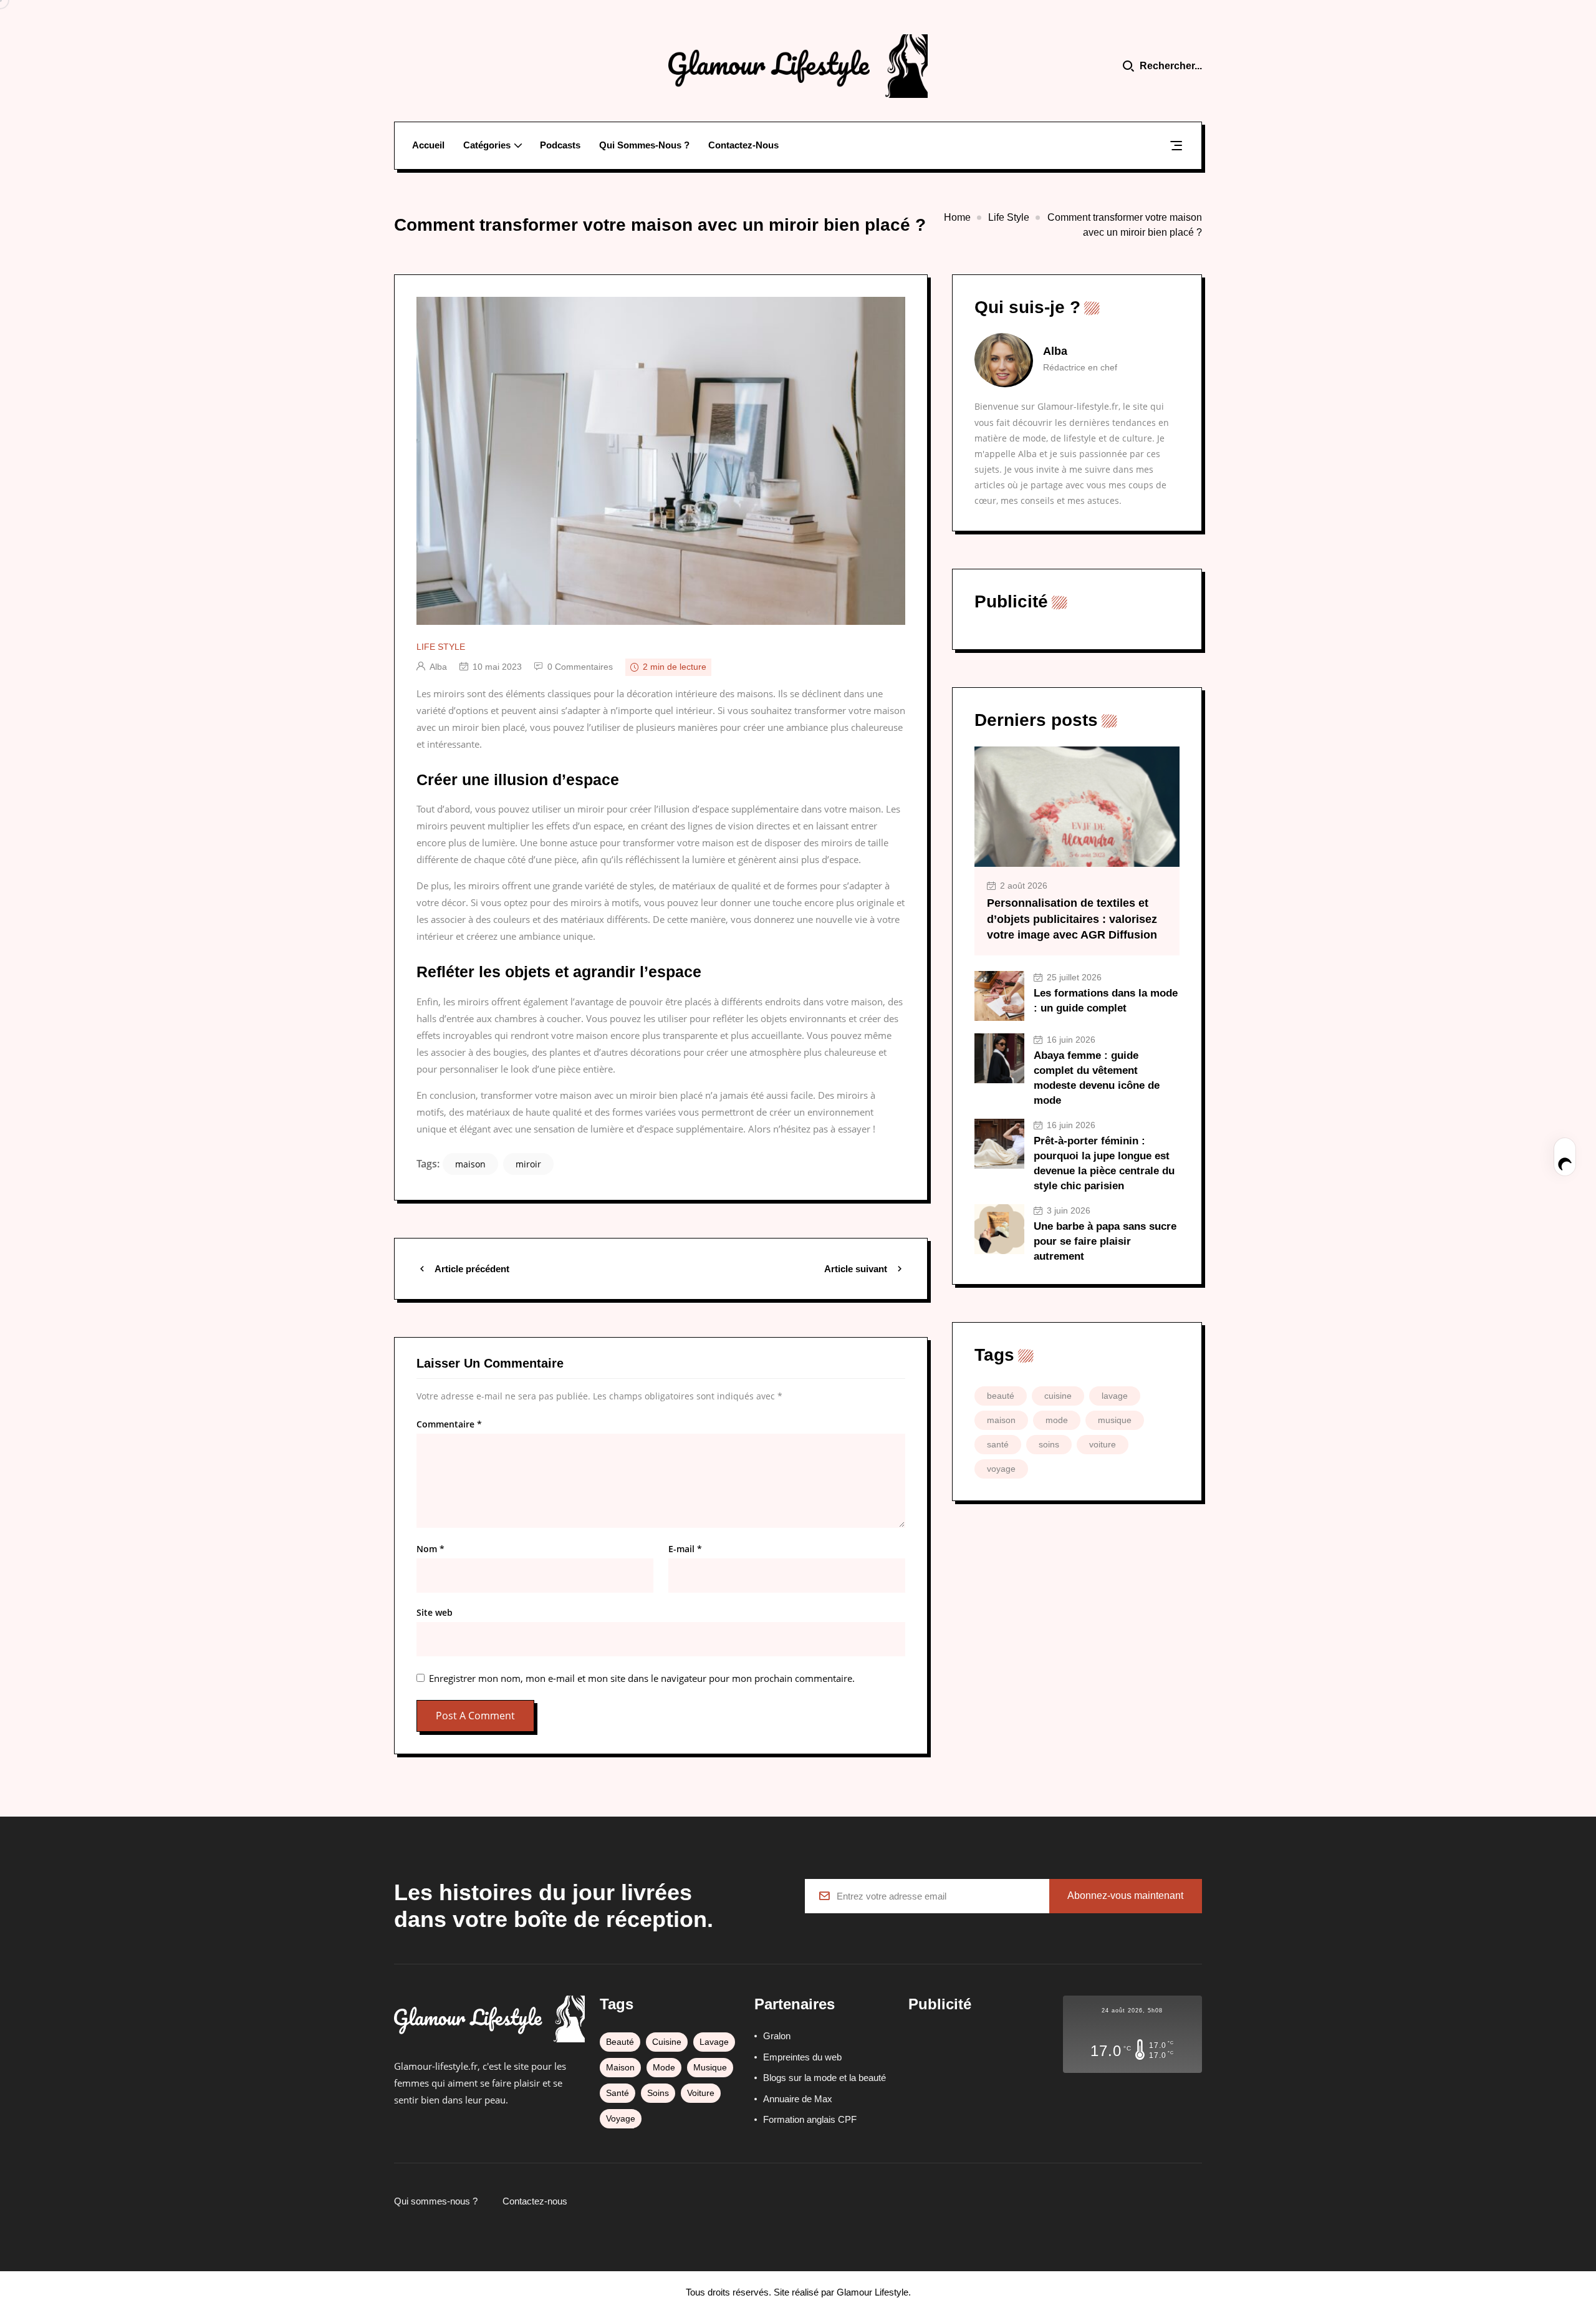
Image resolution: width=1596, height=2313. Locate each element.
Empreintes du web (802, 2057)
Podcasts (560, 145)
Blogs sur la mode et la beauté (824, 2078)
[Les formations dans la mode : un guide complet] (999, 996)
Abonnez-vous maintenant (1125, 1895)
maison (470, 1164)
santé (998, 1444)
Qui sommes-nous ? (644, 145)
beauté (1001, 1396)
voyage (1001, 1469)
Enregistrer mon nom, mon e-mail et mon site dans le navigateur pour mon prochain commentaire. (642, 1678)
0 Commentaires (580, 667)
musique (1115, 1420)
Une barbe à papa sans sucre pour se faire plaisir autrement (1105, 1241)
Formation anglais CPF (810, 2119)
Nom (430, 1549)
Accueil (428, 145)
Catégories (487, 145)
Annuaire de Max (798, 2099)
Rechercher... (1171, 66)
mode (1057, 1420)
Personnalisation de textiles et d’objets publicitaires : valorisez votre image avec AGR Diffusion (1072, 919)
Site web (435, 1613)
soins (1049, 1444)
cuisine (1058, 1396)
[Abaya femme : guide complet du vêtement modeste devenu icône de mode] (999, 1058)
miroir (528, 1164)
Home (957, 217)
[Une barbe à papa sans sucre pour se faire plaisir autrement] (999, 1229)
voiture (1103, 1444)
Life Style (1009, 217)
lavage (1115, 1396)
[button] (1176, 148)
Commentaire (449, 1424)
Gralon (777, 2036)
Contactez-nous (743, 145)
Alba (438, 667)
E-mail (685, 1549)
